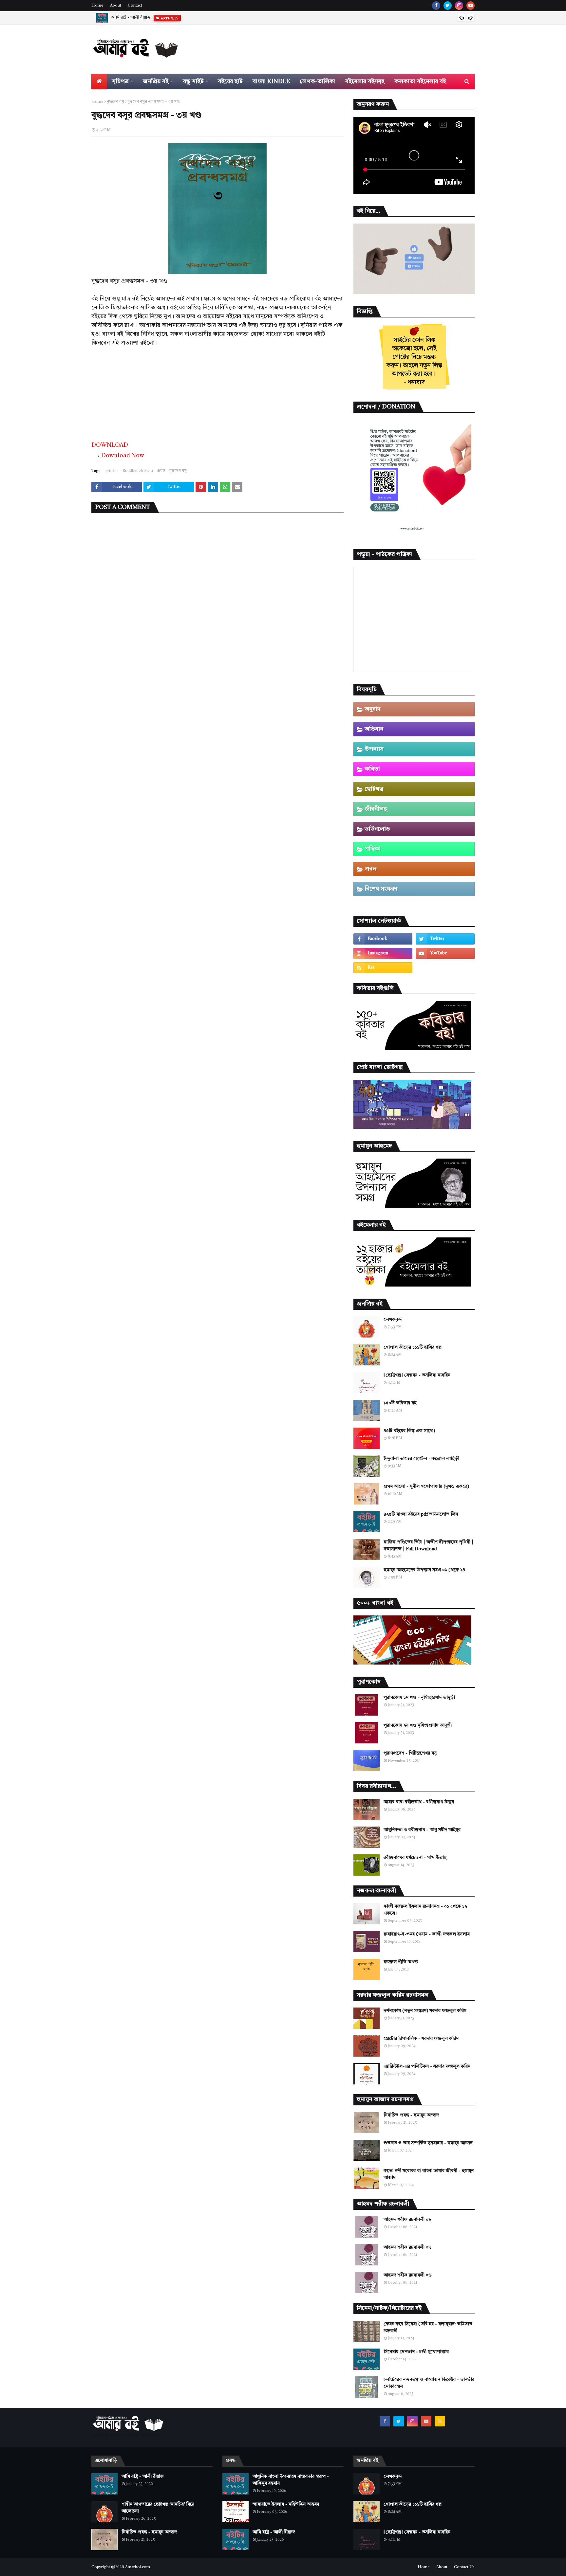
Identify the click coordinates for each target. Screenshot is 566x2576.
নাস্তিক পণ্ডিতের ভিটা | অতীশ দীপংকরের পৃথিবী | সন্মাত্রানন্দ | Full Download (428, 1546)
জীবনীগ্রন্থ (376, 809)
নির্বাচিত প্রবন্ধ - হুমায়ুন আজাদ (411, 2115)
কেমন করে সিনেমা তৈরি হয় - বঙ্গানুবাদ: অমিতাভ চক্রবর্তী (428, 2327)
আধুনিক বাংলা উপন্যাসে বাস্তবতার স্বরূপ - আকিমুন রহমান (291, 2480)
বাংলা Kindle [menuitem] (271, 81)
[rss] (383, 968)
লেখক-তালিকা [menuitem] (318, 81)
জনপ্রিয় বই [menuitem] (156, 81)
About (116, 6)
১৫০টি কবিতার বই (400, 1403)
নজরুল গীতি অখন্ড (401, 1962)
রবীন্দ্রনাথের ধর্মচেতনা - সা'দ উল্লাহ (415, 1858)
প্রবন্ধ (161, 471)
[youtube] (471, 6)
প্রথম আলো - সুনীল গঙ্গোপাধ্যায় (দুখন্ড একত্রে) (426, 1486)
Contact (135, 6)
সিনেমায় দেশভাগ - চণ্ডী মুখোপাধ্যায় (416, 2352)
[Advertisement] (217, 393)
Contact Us (464, 2567)
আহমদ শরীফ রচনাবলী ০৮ (407, 2220)
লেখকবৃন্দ (393, 1320)
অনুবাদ (373, 709)
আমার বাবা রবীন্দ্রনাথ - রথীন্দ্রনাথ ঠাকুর (419, 1802)
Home (97, 6)
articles (112, 471)
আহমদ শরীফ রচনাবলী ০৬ (408, 2275)
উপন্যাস (374, 749)
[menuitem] (99, 81)
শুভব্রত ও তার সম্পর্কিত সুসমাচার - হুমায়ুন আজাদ (428, 2143)
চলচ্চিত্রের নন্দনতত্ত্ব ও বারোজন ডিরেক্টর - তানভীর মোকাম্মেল (429, 2383)
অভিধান (374, 729)
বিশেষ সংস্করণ (381, 889)
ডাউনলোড (377, 829)
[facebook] (436, 6)
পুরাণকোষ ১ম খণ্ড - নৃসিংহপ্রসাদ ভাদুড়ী (419, 1698)
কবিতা (372, 769)
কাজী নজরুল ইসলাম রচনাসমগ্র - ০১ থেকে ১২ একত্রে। (425, 1910)
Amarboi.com (138, 2567)
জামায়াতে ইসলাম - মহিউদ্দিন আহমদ (286, 2504)
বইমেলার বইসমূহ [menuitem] (365, 81)
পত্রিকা (373, 849)
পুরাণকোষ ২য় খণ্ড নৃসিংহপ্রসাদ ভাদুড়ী (418, 1725)
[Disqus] (217, 603)
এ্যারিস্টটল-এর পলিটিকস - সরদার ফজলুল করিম (427, 2066)
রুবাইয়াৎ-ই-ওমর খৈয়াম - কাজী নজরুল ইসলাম (427, 1934)
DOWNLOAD (110, 445)
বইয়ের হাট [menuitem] (230, 81)
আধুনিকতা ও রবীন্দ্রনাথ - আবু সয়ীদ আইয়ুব (422, 1830)
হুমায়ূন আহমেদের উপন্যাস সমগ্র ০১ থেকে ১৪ (424, 1570)
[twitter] (448, 6)
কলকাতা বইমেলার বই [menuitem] (420, 81)
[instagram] (459, 6)
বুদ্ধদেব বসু (115, 102)
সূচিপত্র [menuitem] (120, 81)
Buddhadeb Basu (138, 471)
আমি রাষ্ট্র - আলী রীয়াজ (143, 2477)
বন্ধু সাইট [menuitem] (193, 81)
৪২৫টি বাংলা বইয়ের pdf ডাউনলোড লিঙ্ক (421, 1514)
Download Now (123, 456)
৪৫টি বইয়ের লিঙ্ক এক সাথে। (409, 1431)
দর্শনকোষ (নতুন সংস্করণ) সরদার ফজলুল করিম (425, 2011)
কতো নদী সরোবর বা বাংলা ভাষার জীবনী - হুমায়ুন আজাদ (429, 2174)
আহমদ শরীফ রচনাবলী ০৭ (407, 2247)
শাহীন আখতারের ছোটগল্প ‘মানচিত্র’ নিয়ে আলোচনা (153, 18)
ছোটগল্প (374, 789)
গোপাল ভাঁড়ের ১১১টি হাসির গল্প (413, 1347)
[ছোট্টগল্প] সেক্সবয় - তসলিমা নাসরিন (417, 1375)
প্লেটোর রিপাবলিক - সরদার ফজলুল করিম (421, 2039)
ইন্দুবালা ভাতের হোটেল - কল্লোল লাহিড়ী (421, 1459)
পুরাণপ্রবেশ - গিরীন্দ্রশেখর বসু (410, 1753)
